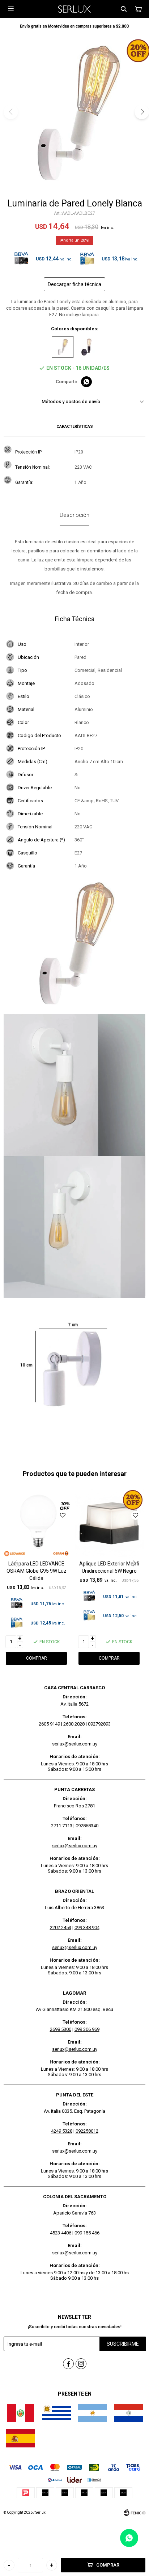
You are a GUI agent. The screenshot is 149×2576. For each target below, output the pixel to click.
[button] (124, 9)
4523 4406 (61, 2233)
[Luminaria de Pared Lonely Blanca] (63, 347)
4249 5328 (62, 2131)
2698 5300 (61, 2029)
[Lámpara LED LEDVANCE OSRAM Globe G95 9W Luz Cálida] (36, 1524)
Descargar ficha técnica (74, 284)
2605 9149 (49, 1724)
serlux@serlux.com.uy (75, 1744)
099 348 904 (87, 1927)
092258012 (87, 2131)
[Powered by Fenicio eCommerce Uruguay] (135, 2513)
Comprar (108, 2565)
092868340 (87, 1826)
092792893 (99, 1724)
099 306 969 (87, 2029)
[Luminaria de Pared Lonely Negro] (86, 347)
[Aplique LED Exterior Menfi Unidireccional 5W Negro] (109, 1524)
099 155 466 (87, 2233)
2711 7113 (62, 1826)
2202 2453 (61, 1927)
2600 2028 (74, 1724)
